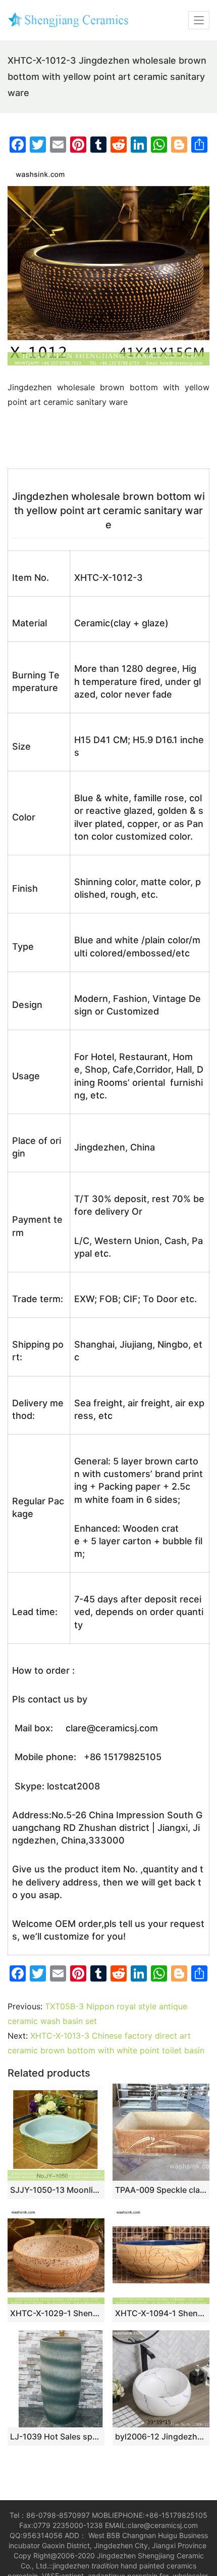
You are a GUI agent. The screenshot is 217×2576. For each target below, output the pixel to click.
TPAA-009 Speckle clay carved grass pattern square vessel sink (161, 2190)
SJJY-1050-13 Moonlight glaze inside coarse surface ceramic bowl (56, 2190)
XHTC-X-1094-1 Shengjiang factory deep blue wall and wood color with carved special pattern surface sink (161, 2313)
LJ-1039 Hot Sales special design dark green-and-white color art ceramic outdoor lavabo (56, 2436)
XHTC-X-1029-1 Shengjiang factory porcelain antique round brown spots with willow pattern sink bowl (56, 2313)
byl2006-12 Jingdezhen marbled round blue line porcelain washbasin (161, 2436)
